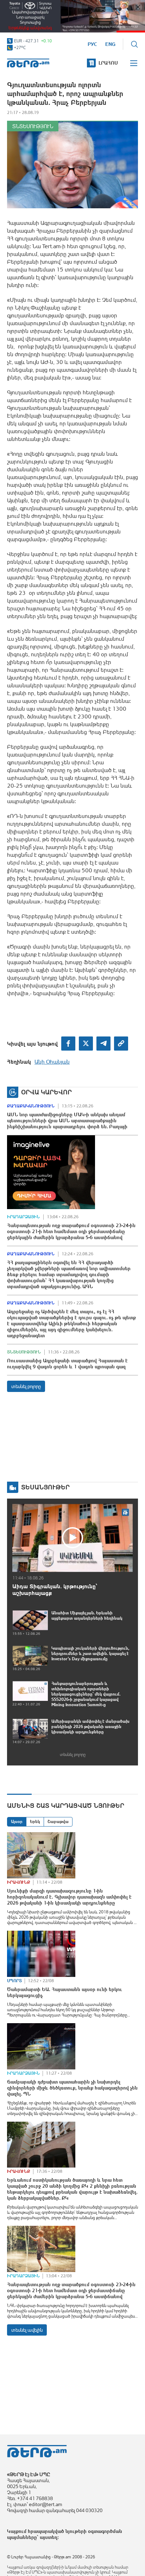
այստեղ (49, 2537)
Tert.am (28, 63)
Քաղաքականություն (31, 1106)
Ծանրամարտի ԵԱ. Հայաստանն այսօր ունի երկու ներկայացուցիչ (65, 1992)
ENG (110, 44)
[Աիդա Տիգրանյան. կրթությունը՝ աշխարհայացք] (72, 1538)
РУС (92, 44)
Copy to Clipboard (121, 1044)
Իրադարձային (23, 1217)
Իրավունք (19, 1882)
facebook (68, 1044)
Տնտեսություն (33, 126)
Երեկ (35, 1822)
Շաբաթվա (58, 1822)
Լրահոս (108, 63)
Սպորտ (14, 1981)
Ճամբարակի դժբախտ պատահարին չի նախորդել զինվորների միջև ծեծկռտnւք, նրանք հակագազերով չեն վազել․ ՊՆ (72, 2088)
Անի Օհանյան (52, 1062)
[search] (134, 44)
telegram (103, 1044)
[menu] (134, 63)
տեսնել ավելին (27, 2330)
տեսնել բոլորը (26, 1386)
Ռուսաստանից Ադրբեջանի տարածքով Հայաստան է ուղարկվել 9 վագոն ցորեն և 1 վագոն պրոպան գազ (67, 1364)
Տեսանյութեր (45, 1487)
